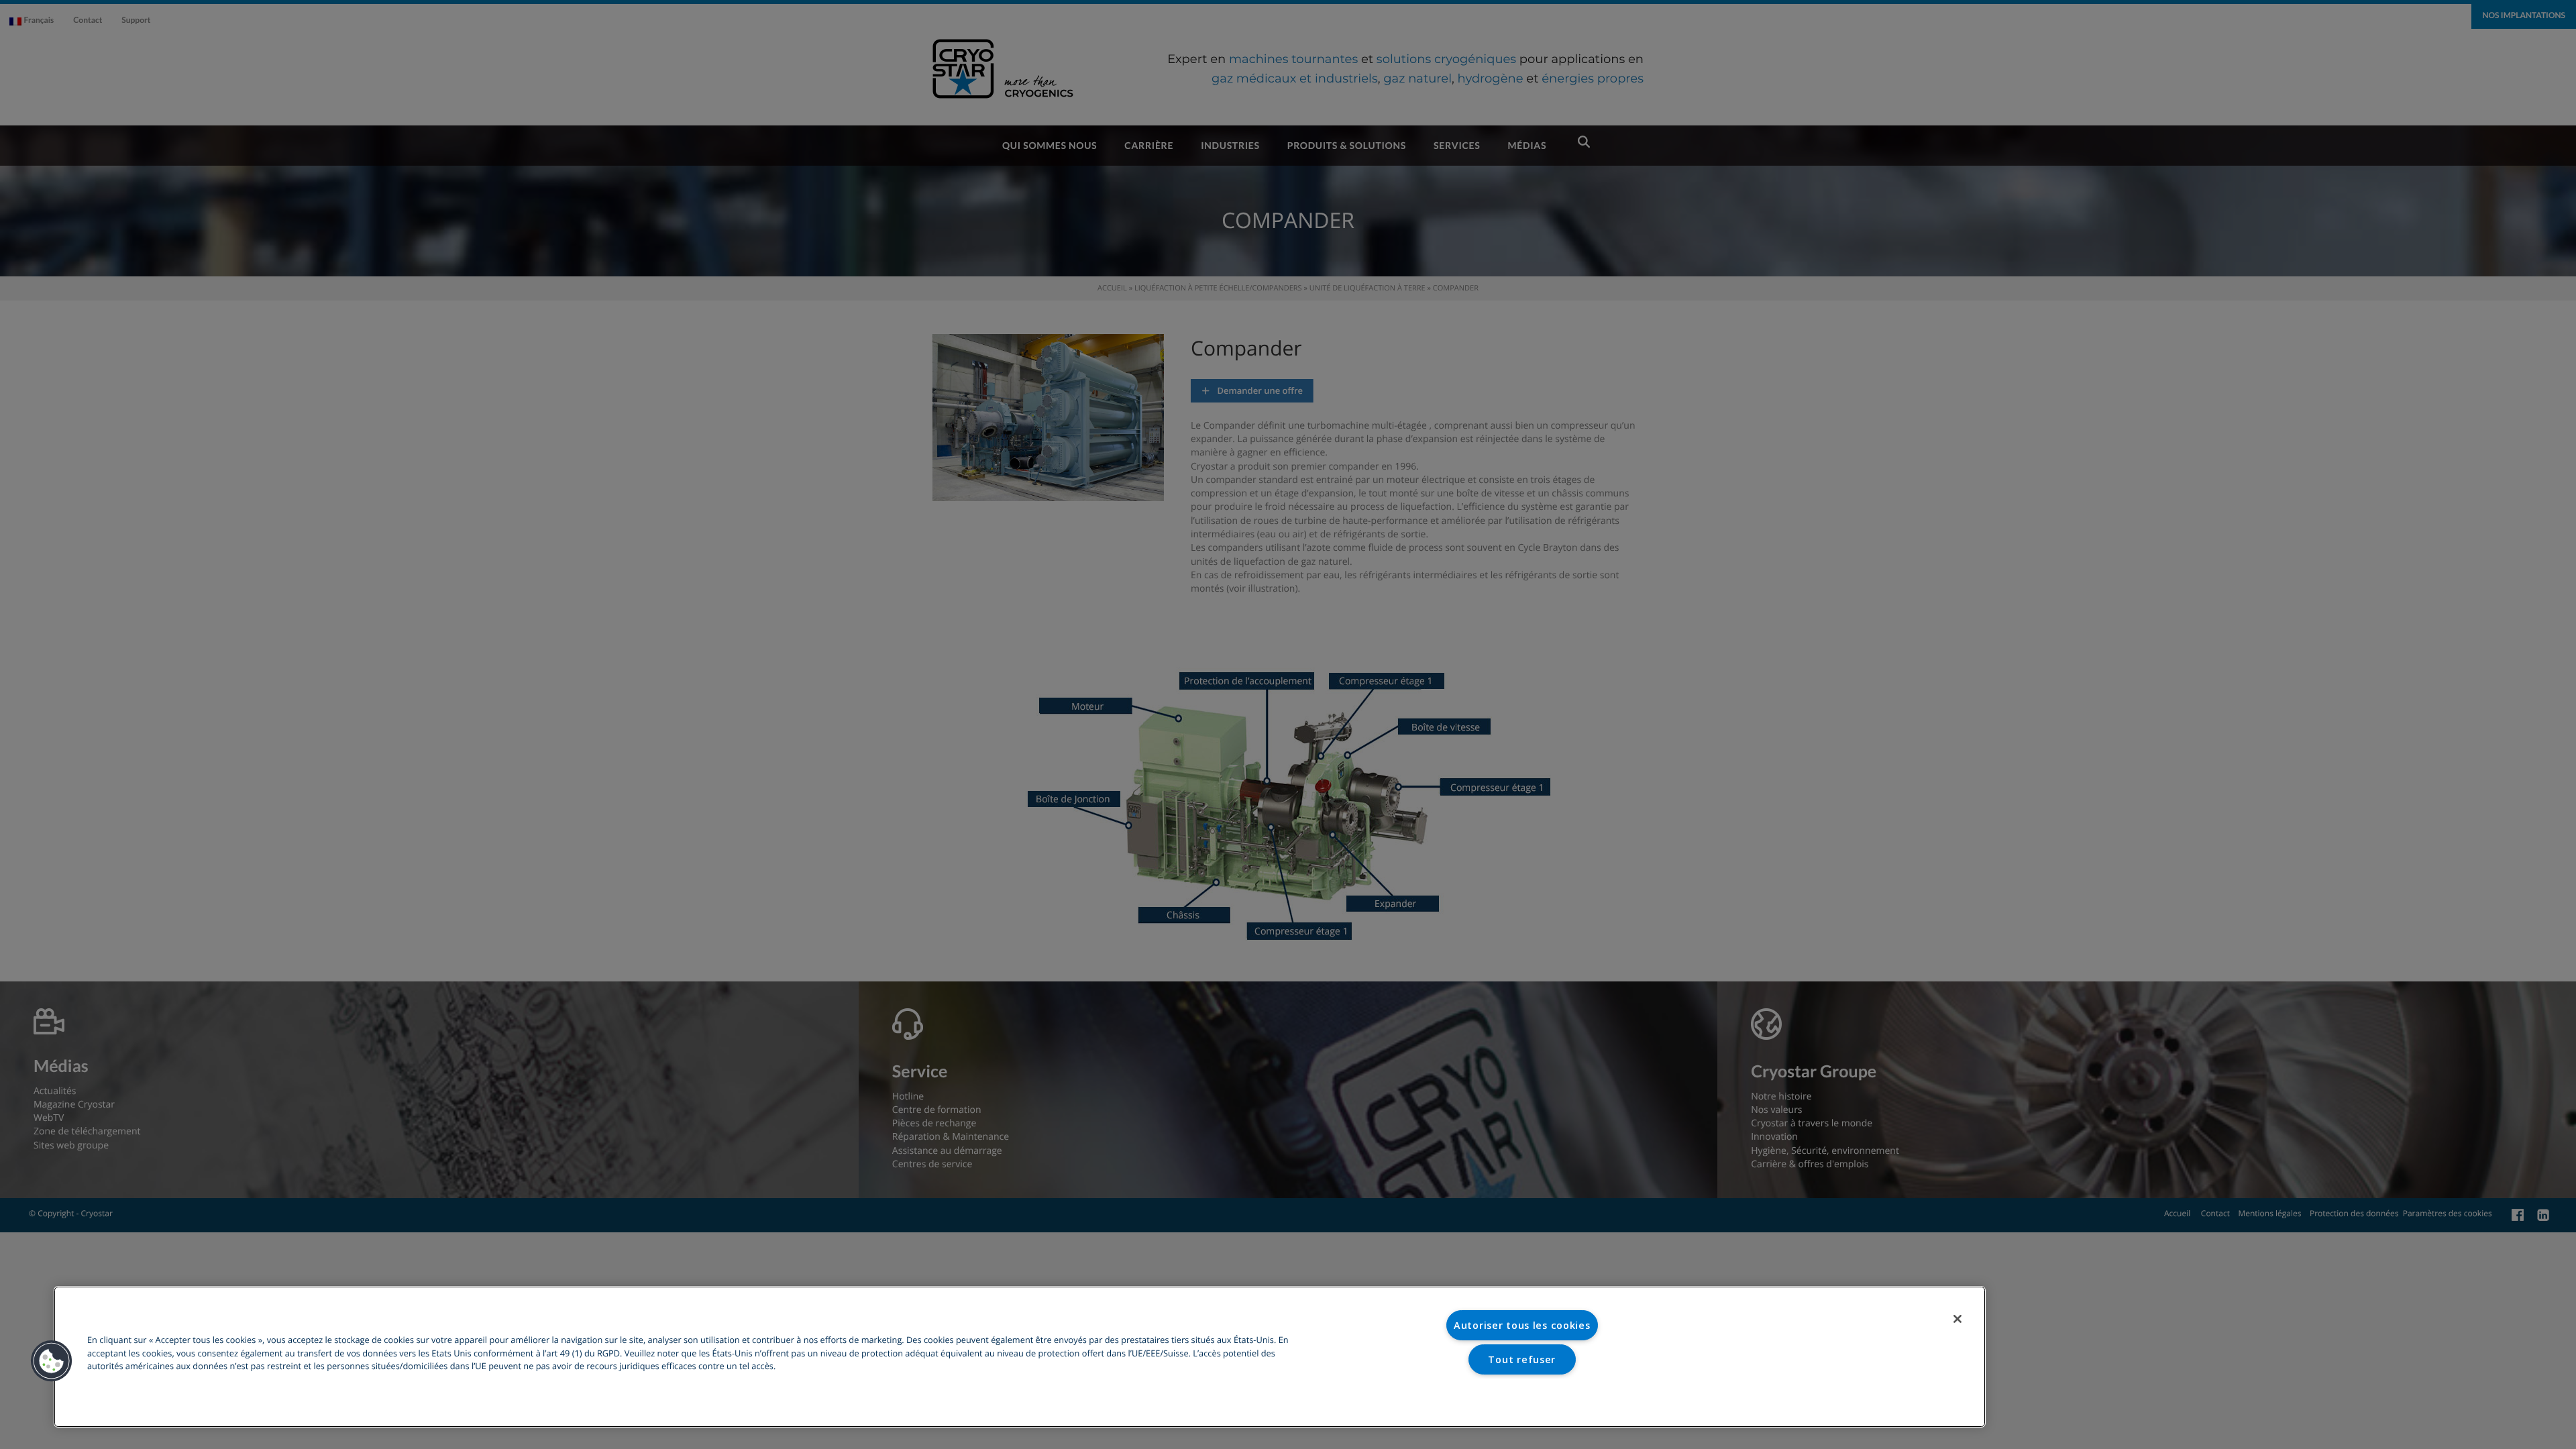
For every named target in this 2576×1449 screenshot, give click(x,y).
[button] (52, 1361)
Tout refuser (1522, 1359)
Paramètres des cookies (1522, 1393)
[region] (1020, 1357)
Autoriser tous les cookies (1522, 1325)
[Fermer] (1957, 1319)
